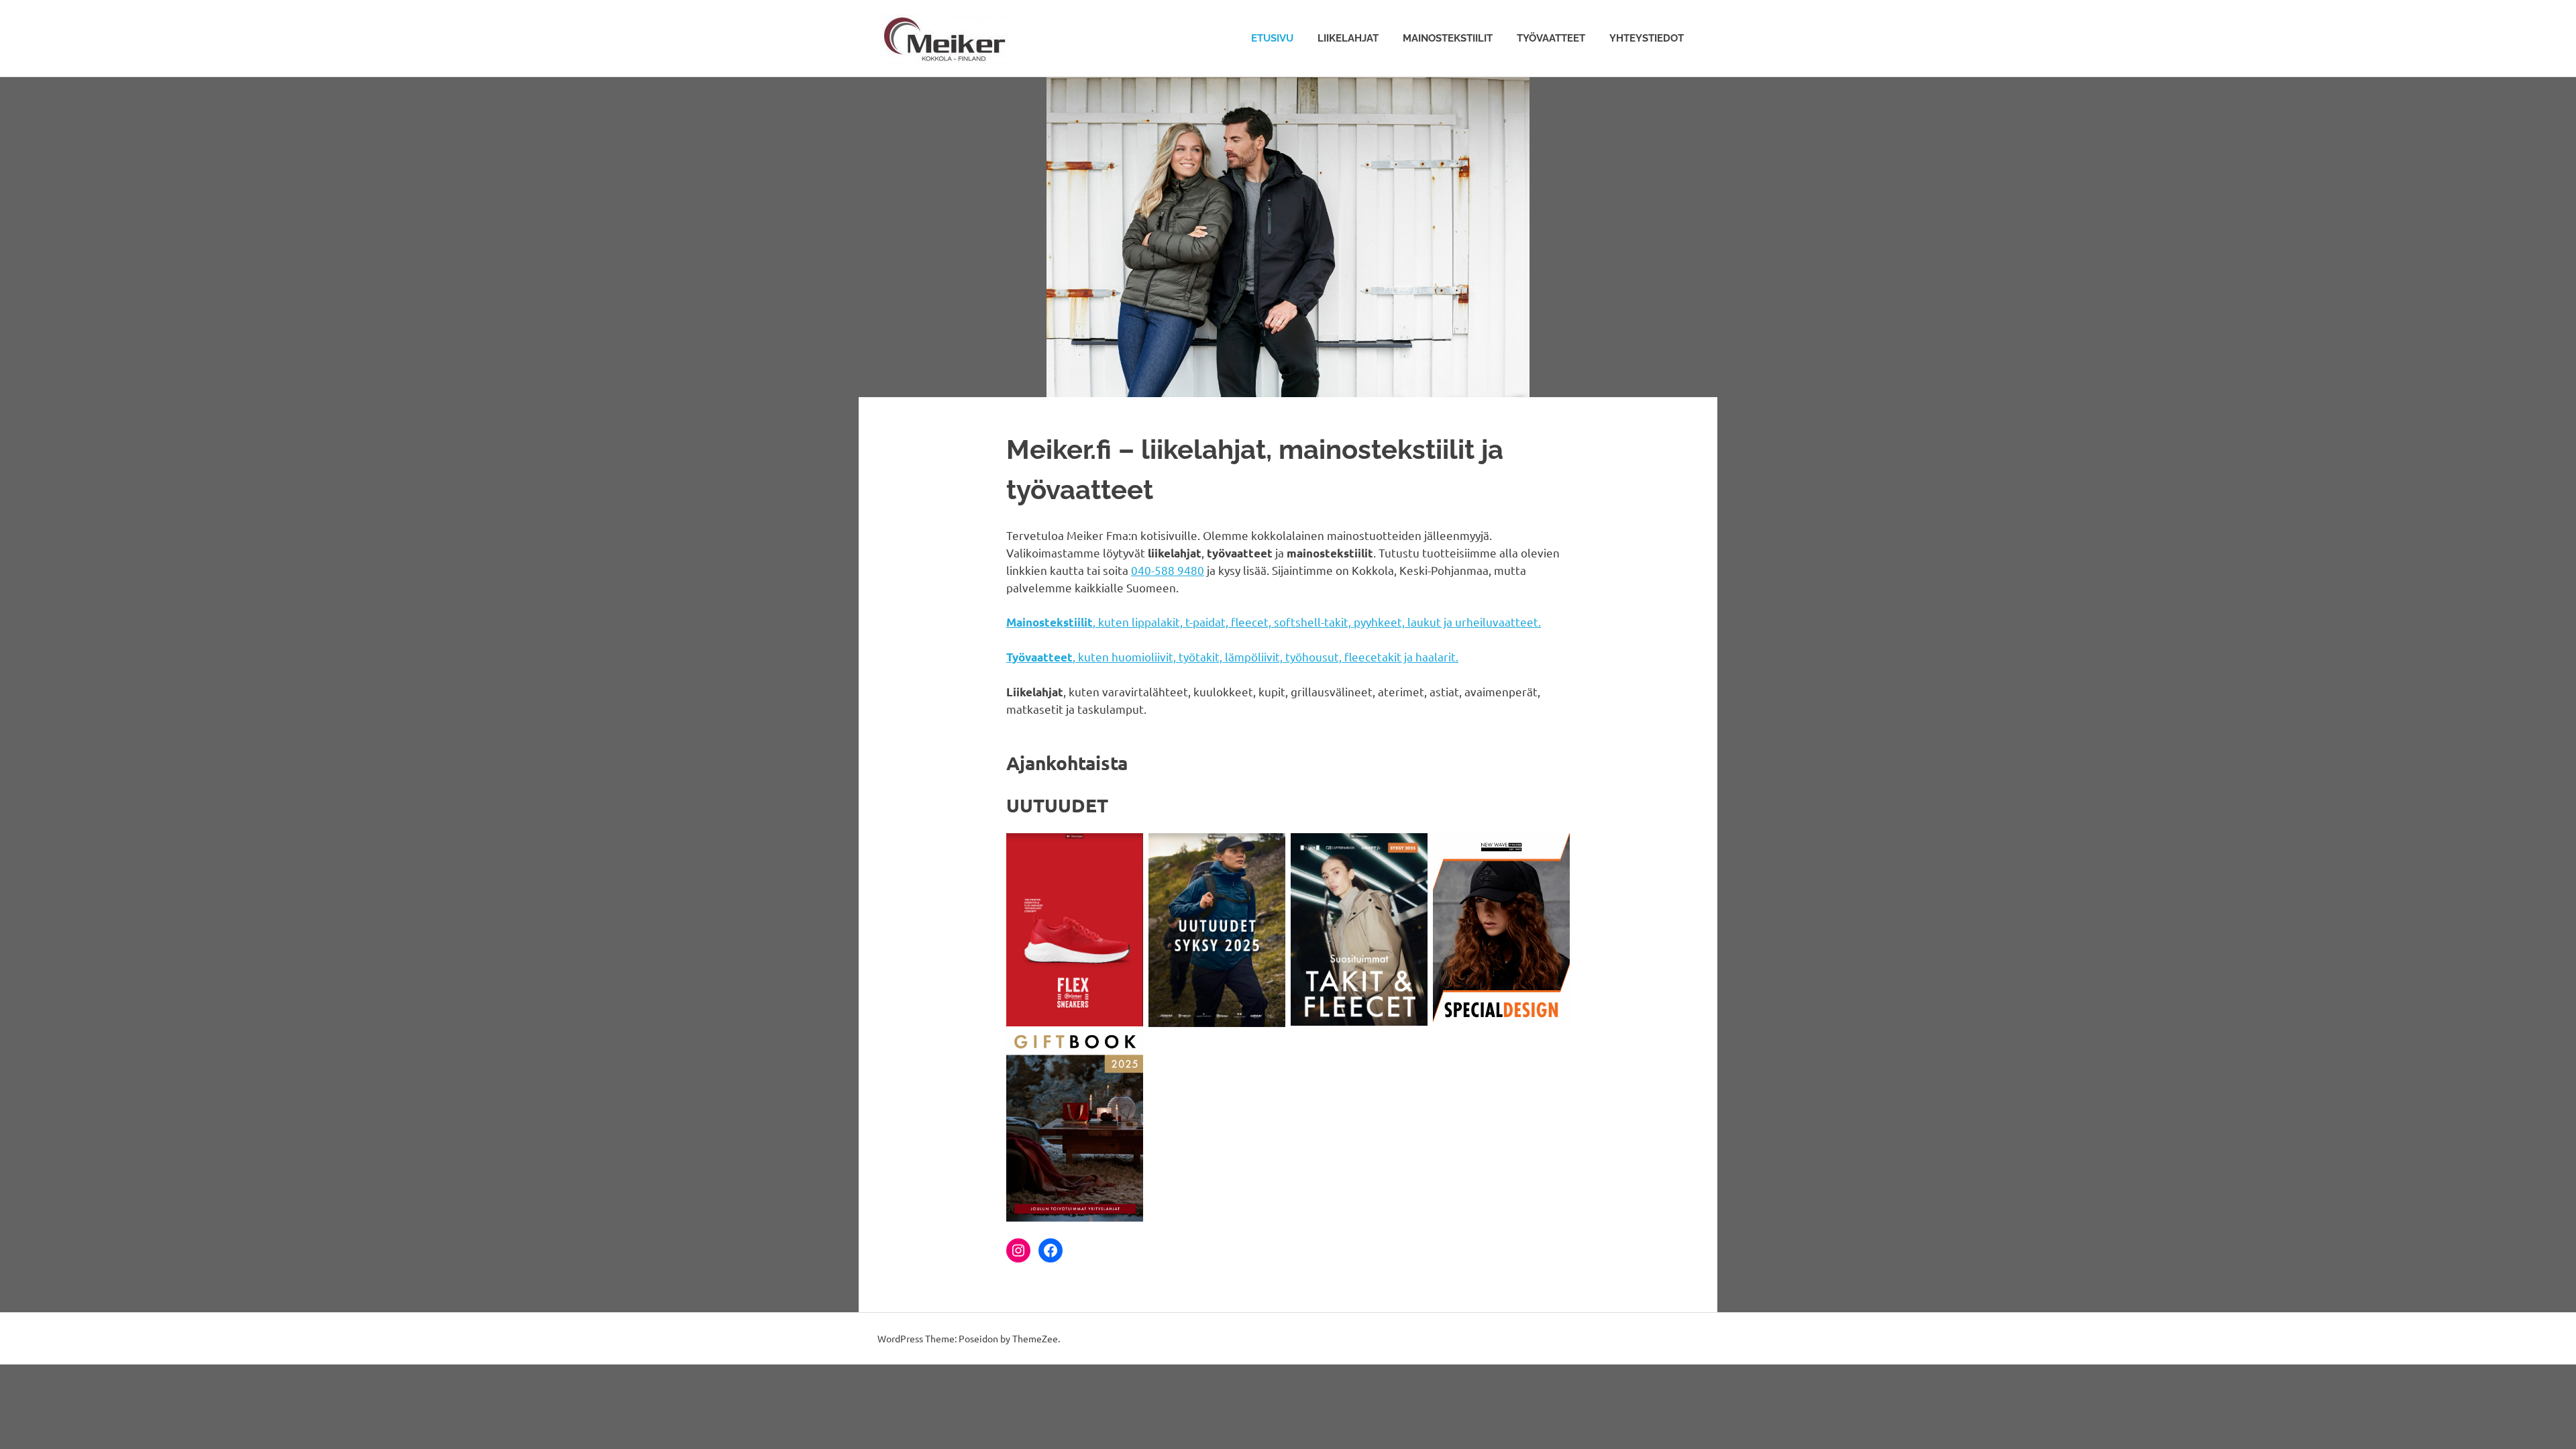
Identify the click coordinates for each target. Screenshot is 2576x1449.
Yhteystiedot (1647, 38)
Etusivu (1272, 38)
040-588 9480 (1168, 570)
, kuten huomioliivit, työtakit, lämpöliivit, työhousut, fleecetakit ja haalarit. (1232, 656)
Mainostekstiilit (1448, 38)
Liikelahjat (1348, 38)
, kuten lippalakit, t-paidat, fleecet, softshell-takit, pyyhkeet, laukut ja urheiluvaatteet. (1274, 622)
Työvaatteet (1551, 38)
